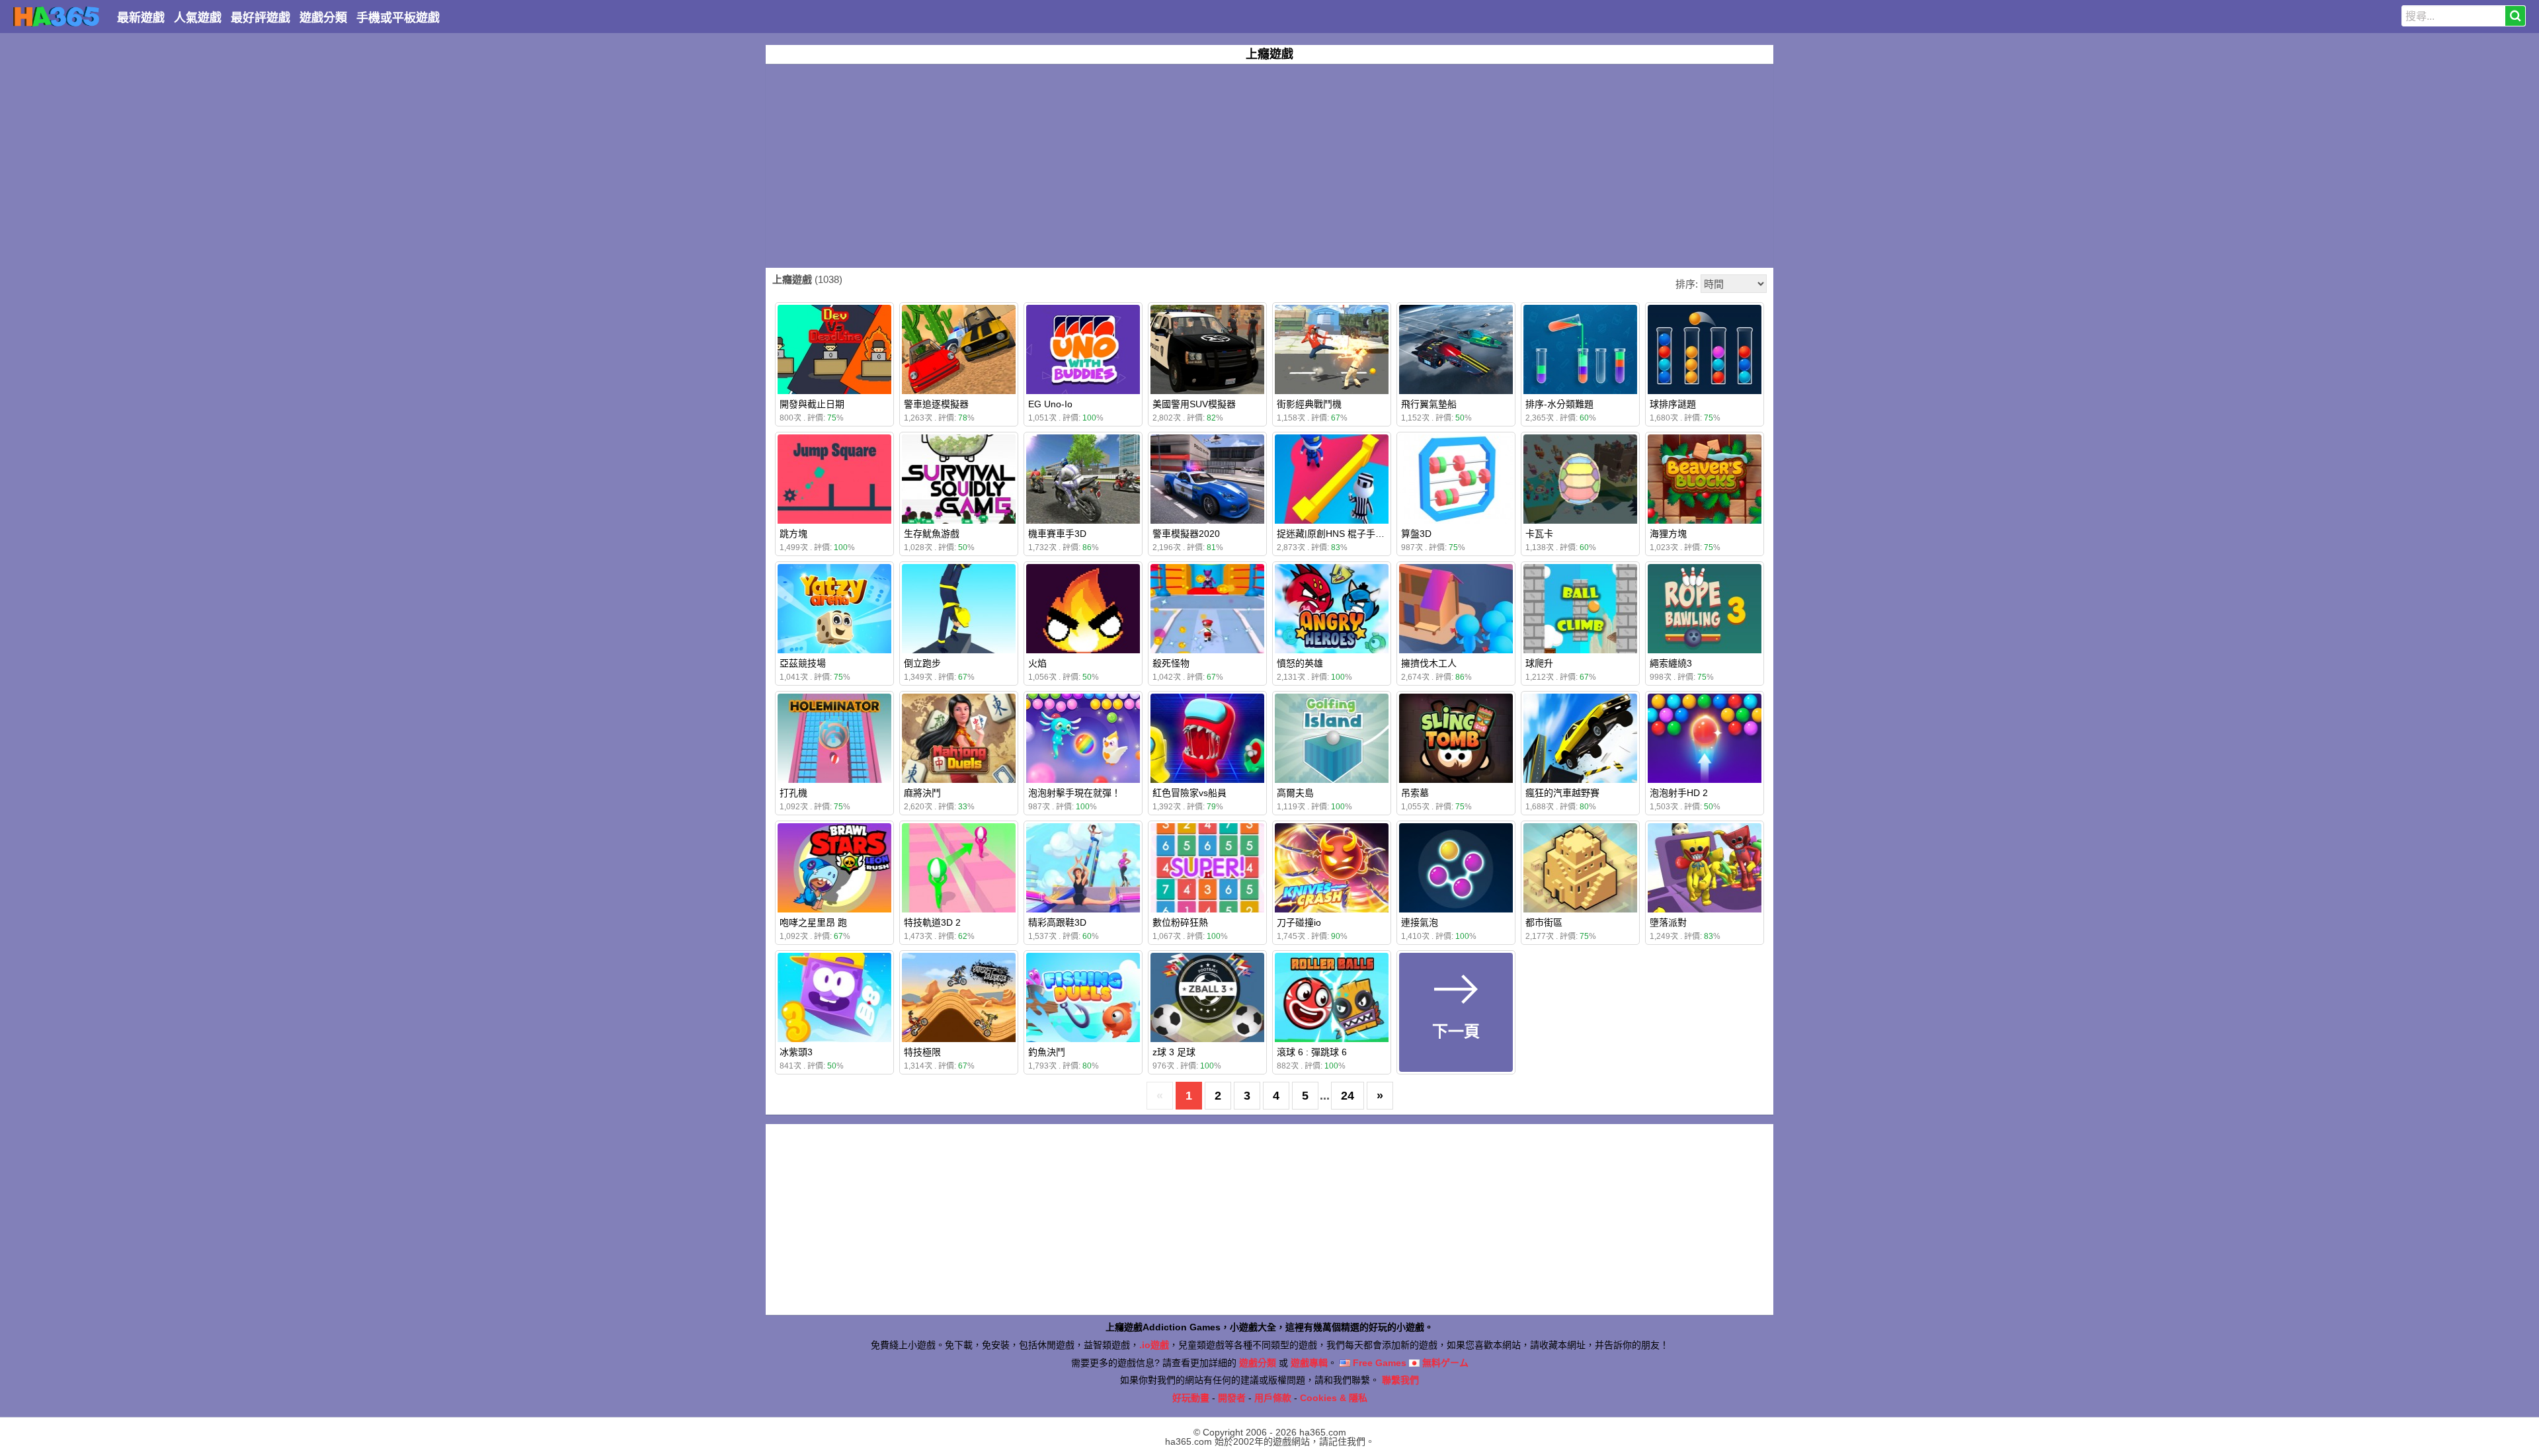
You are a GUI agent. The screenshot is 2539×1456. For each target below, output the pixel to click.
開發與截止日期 (812, 404)
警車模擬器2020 (1186, 534)
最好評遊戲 (261, 18)
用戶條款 (1273, 1398)
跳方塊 (793, 534)
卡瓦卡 (1539, 534)
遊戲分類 (323, 18)
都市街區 (1544, 922)
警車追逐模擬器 (936, 404)
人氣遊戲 (198, 18)
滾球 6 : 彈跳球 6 (1312, 1052)
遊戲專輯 (1309, 1363)
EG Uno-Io (1050, 404)
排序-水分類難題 (1559, 404)
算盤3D (1416, 534)
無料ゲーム (1444, 1363)
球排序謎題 (1673, 404)
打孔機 (793, 793)
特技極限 (922, 1052)
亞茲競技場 (803, 663)
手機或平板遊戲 (398, 18)
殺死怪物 (1171, 663)
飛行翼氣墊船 (1429, 404)
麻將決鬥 (922, 793)
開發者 (1232, 1398)
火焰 (1037, 663)
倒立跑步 (922, 663)
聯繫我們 (1400, 1380)
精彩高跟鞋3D (1057, 922)
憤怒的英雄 (1300, 663)
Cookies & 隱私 (1334, 1398)
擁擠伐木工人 (1429, 663)
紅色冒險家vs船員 (1189, 793)
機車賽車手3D (1057, 534)
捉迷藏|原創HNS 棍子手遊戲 (1335, 534)
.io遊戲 (1154, 1345)
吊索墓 (1415, 793)
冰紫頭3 (796, 1052)
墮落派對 (1668, 922)
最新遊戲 (141, 18)
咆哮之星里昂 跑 (813, 922)
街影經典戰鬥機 (1309, 404)
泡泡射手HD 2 (1679, 793)
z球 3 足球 (1174, 1052)
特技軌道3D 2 (932, 922)
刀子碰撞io (1299, 922)
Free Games (1378, 1363)
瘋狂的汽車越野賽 (1562, 793)
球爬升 (1539, 663)
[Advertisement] (1269, 166)
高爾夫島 (1295, 793)
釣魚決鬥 (1047, 1052)
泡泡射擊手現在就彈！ (1074, 793)
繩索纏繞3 (1671, 663)
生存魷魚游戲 (932, 534)
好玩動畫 (1191, 1398)
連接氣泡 (1420, 922)
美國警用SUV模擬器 (1194, 404)
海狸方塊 (1668, 534)
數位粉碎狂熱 (1180, 922)
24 (1348, 1096)
